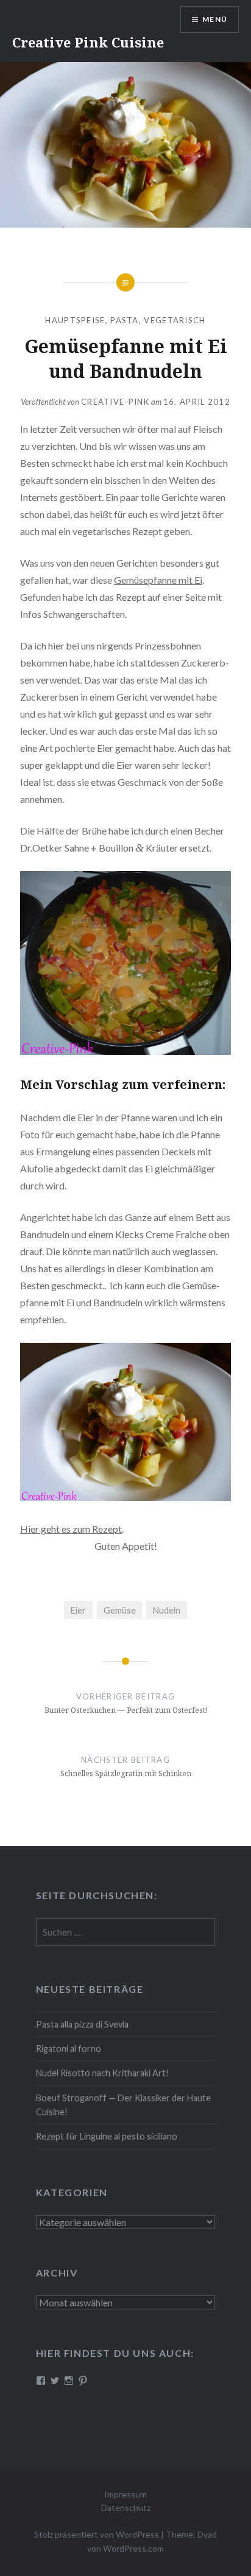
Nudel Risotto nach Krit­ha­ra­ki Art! (102, 2073)
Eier (78, 1610)
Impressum (125, 2494)
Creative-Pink (115, 402)
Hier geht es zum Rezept (71, 1529)
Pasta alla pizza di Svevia (82, 2024)
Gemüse (120, 1610)
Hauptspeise (75, 320)
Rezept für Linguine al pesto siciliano (107, 2136)
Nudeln (167, 1610)
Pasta (125, 320)
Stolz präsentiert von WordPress (97, 2534)
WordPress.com (133, 2548)
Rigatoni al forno (69, 2049)
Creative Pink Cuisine (88, 42)
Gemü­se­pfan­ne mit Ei (158, 580)
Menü (215, 19)
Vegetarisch (175, 320)
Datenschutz (126, 2508)
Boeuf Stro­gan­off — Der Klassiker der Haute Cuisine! (123, 2105)
